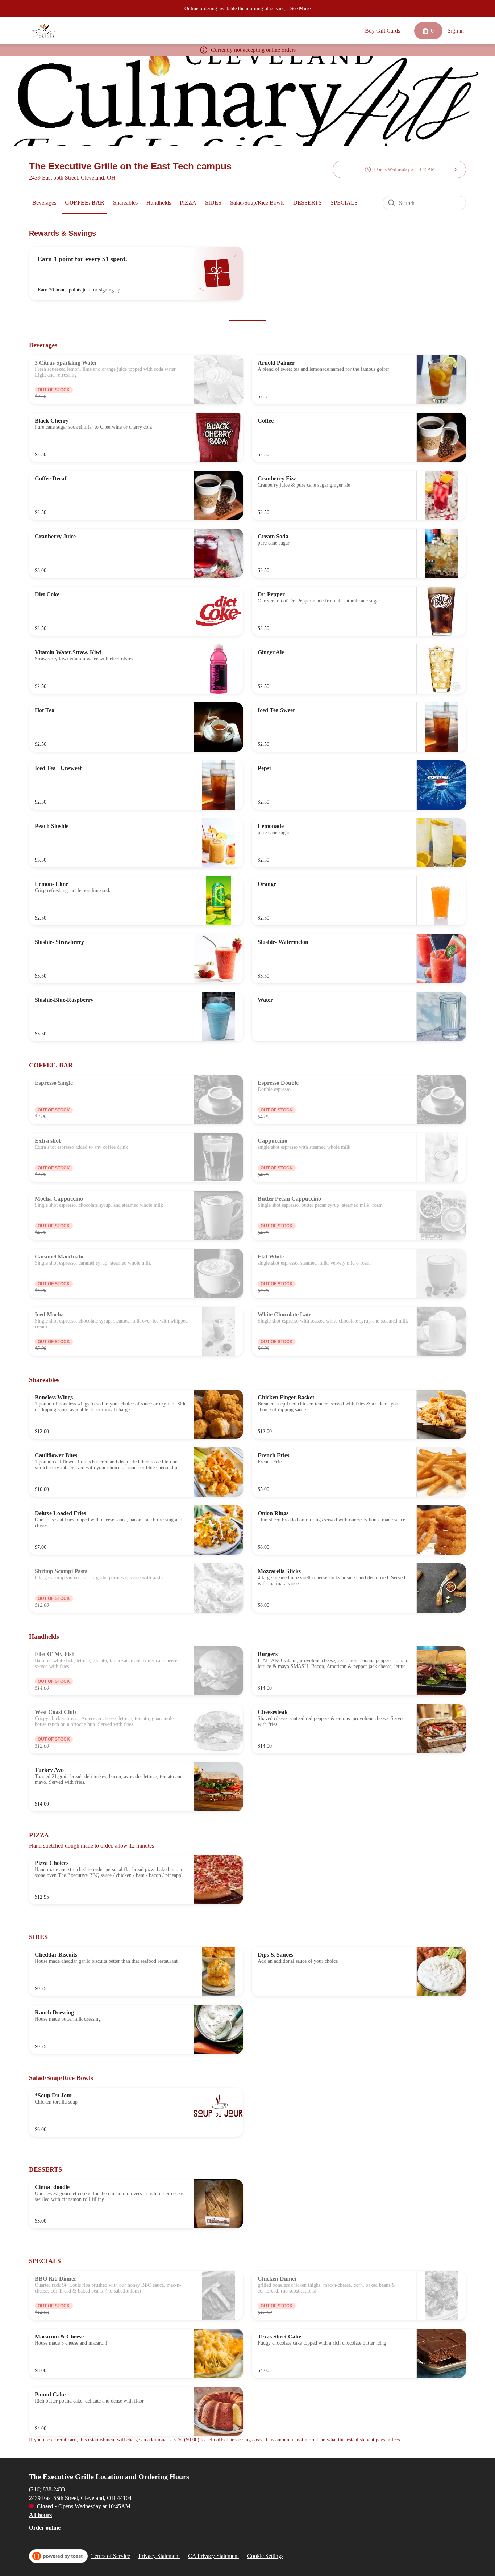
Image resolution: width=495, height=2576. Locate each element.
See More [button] (300, 9)
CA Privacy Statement (213, 2556)
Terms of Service (111, 2556)
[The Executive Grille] (43, 31)
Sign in (456, 31)
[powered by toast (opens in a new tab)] (58, 2556)
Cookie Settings (265, 2556)
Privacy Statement (159, 2556)
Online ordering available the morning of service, (235, 9)
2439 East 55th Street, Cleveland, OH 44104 (80, 2498)
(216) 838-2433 (47, 2489)
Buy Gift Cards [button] (382, 31)
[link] (44, 203)
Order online (45, 2527)
